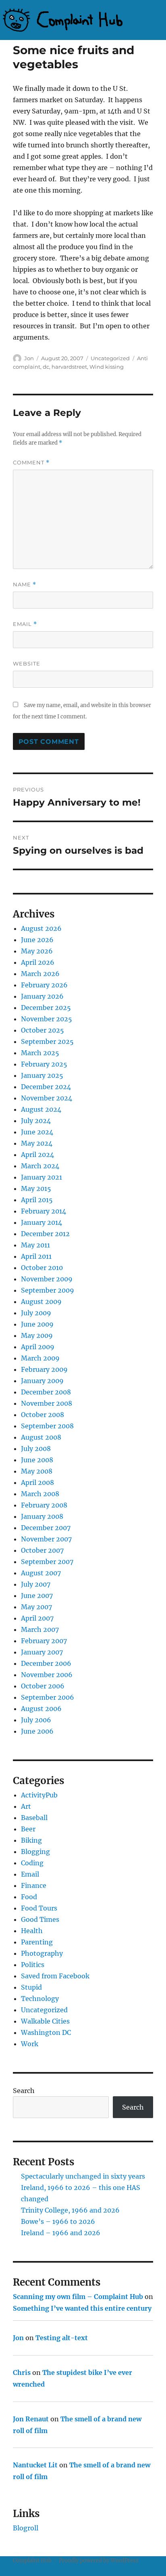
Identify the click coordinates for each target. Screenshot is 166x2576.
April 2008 (37, 1482)
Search (24, 2091)
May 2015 (36, 1188)
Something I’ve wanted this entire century (82, 2308)
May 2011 (35, 1245)
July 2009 (36, 1313)
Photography (42, 1953)
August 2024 (41, 1109)
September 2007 (47, 1562)
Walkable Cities (45, 2021)
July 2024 (36, 1121)
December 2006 (46, 1663)
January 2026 (42, 996)
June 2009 (37, 1324)
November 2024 (47, 1098)
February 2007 (44, 1641)
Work (30, 2044)
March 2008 (40, 1494)
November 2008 (47, 1403)
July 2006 (36, 1720)
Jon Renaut (31, 2419)
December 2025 (46, 1008)
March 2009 (40, 1358)
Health (32, 1931)
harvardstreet (69, 367)
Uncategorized (110, 358)
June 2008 (37, 1460)
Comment (31, 463)
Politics (33, 1965)
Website (27, 663)
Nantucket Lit (35, 2465)
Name (25, 585)
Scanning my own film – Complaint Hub (78, 2297)
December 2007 (46, 1528)
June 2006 (37, 1731)
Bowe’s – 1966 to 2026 (58, 2221)
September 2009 (48, 1290)
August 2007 (41, 1573)
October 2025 (43, 1030)
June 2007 (37, 1596)
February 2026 (44, 985)
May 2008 (37, 1471)
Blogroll (26, 2528)
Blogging (35, 1852)
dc (46, 367)
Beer (28, 1829)
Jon (29, 358)
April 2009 (38, 1347)
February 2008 (44, 1505)
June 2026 (37, 940)
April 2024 (37, 1155)
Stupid (31, 1987)
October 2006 (43, 1686)
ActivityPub (39, 1795)
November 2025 (47, 1019)
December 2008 (46, 1392)
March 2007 (40, 1629)
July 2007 (36, 1584)
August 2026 (41, 928)
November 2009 (47, 1279)
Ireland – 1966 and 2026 (61, 2233)
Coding (32, 1863)
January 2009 (42, 1381)
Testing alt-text (62, 2338)
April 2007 (37, 1618)
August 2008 (41, 1437)
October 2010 (42, 1268)
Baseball (34, 1818)
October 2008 (43, 1415)
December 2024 (46, 1087)
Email (25, 624)
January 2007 (42, 1652)
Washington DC (46, 2032)
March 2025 (40, 1053)
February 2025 (44, 1064)
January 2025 (42, 1075)
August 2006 (41, 1709)
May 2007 (36, 1607)
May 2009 (37, 1335)
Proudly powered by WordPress (99, 2560)
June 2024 (37, 1132)
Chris (22, 2372)
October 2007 (42, 1550)
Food (29, 1897)
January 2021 (41, 1177)
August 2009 (41, 1302)
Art (26, 1806)
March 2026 (40, 974)
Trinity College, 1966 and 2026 (70, 2210)
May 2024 (37, 1143)
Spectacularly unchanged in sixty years (83, 2176)
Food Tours (39, 1908)
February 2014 (44, 1211)
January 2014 (41, 1222)
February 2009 (44, 1369)
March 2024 (40, 1166)
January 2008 (42, 1516)
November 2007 (46, 1539)
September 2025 (47, 1041)
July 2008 (36, 1449)
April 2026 (38, 962)
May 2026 (37, 951)
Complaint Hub (32, 2560)
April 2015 (37, 1200)
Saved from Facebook (55, 1976)
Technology (40, 1999)
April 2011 (36, 1256)
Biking (31, 1840)
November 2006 (47, 1675)
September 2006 (48, 1697)
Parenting (37, 1942)
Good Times (40, 1919)
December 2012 (45, 1234)
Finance (34, 1885)
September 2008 (47, 1426)
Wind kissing (107, 367)
